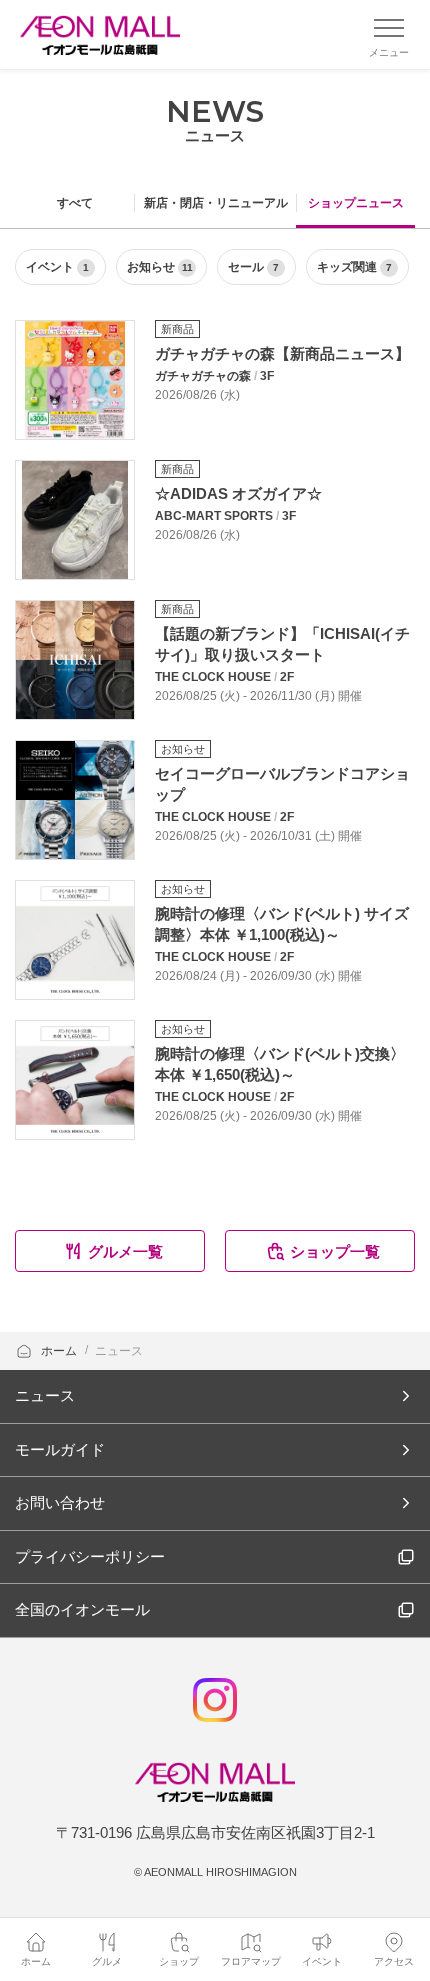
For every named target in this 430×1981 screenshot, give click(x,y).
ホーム (60, 1351)
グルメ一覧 (125, 1251)
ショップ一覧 (335, 1251)
